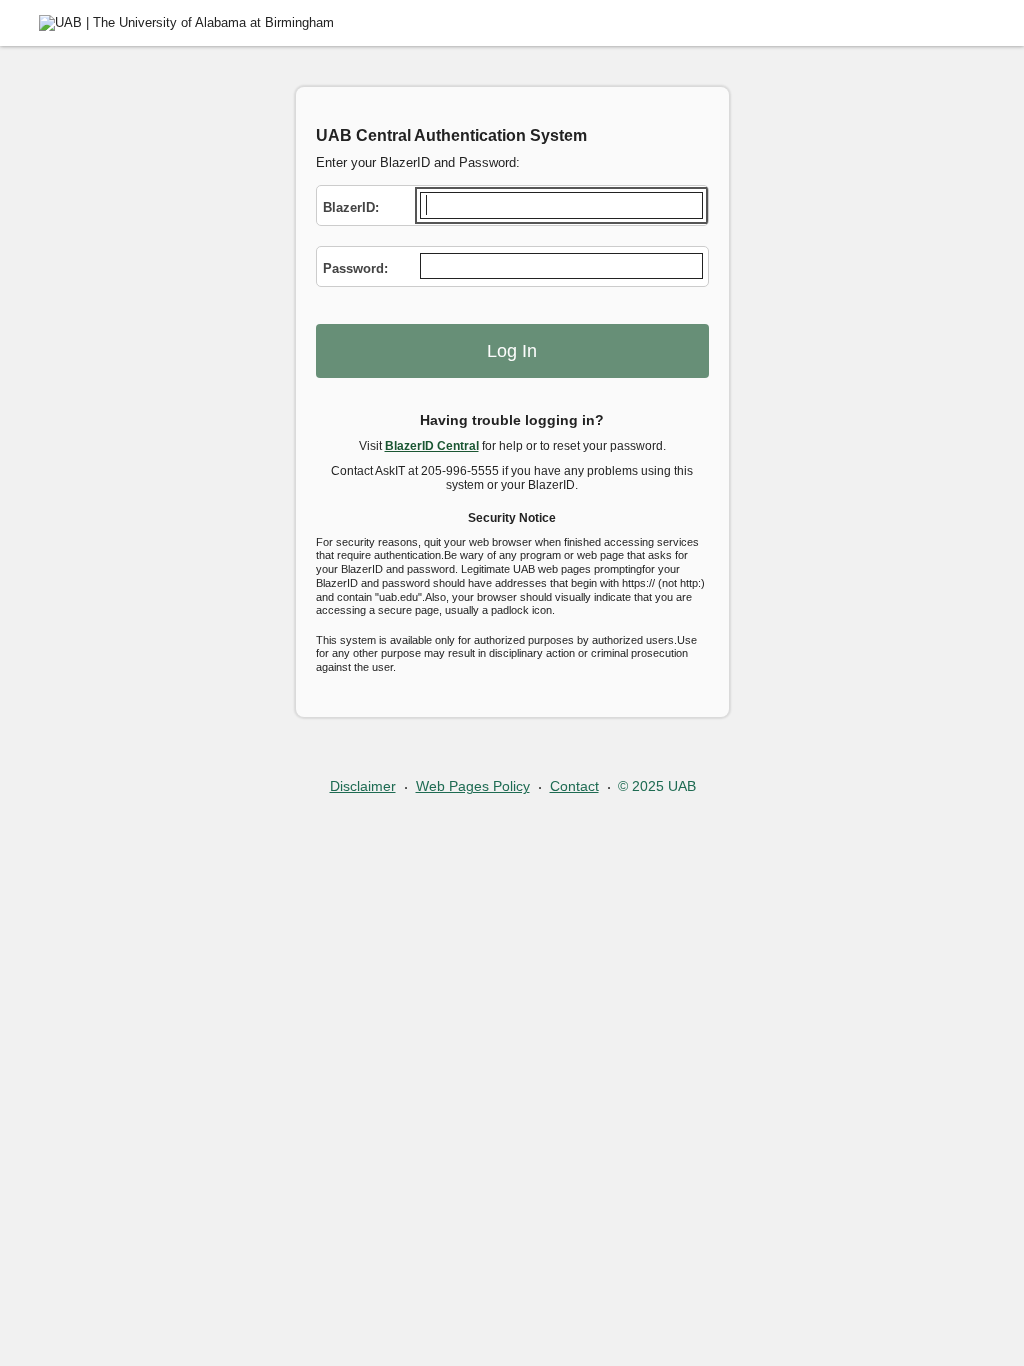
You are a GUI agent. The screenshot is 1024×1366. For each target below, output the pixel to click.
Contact (574, 786)
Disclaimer (363, 786)
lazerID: (351, 207)
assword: (355, 268)
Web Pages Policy (473, 786)
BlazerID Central (432, 445)
